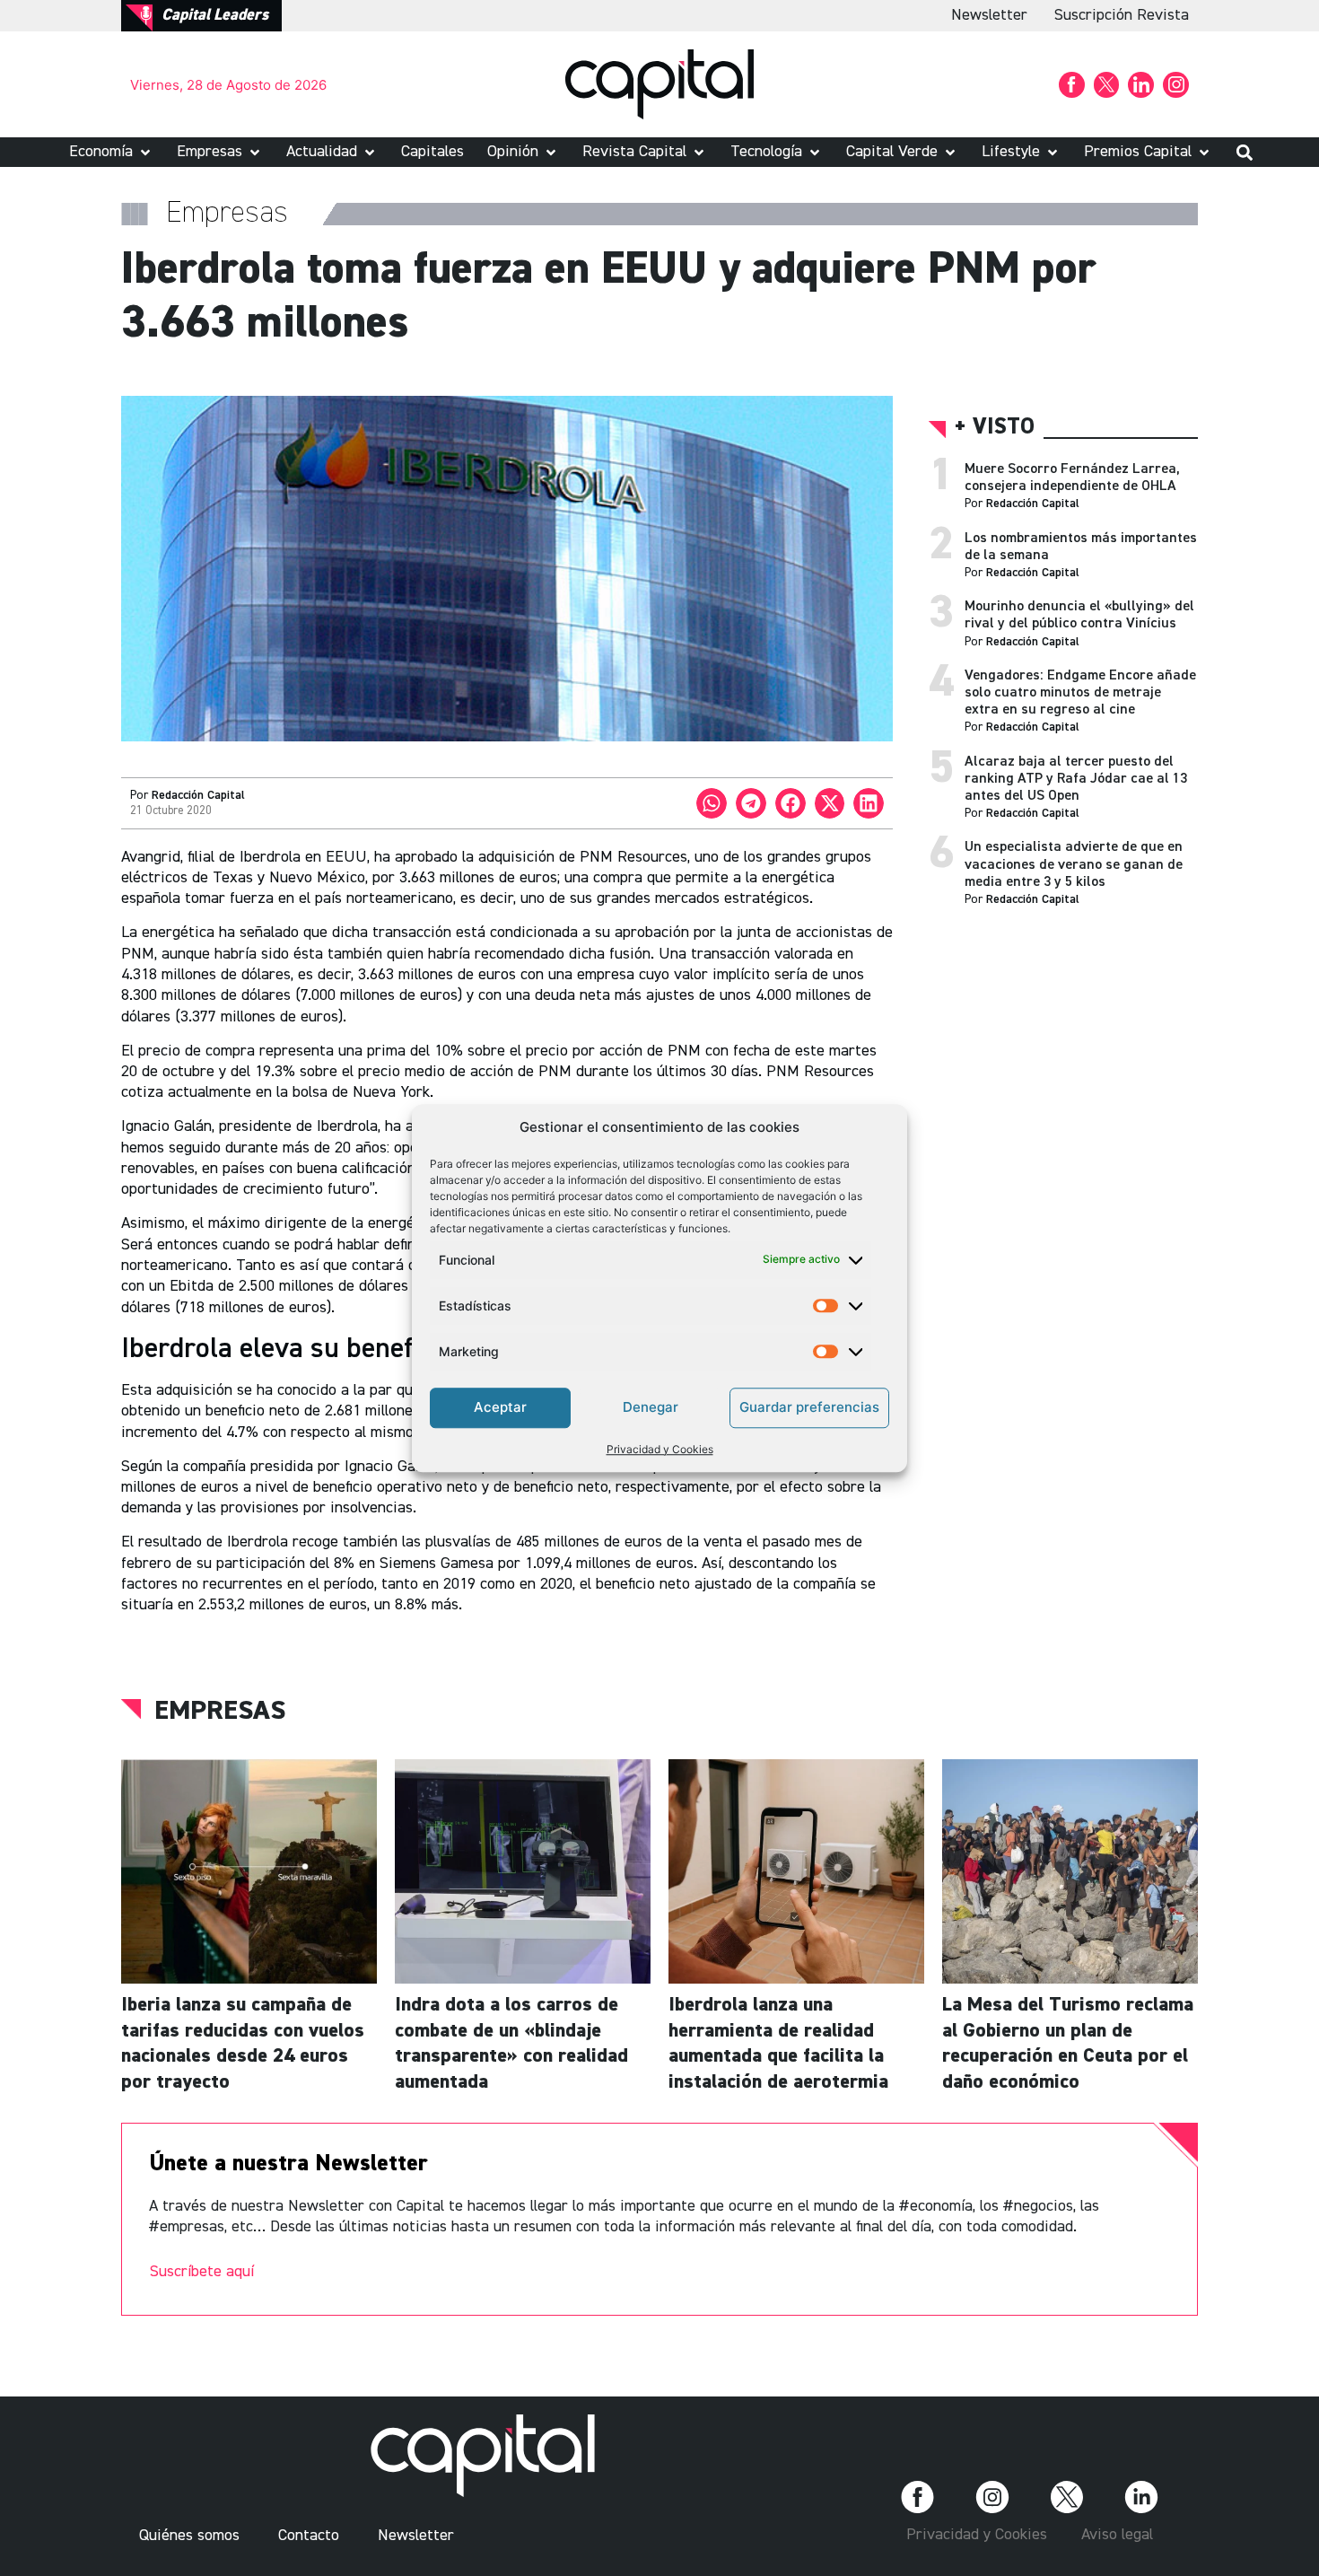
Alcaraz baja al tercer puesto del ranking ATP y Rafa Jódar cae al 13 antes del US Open (1076, 779)
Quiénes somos (189, 2536)
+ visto (995, 428)
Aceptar (500, 1407)
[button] (111, 152)
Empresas (220, 1712)
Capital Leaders (215, 15)
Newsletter (989, 15)
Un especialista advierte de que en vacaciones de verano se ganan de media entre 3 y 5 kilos (1074, 864)
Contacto (309, 2536)
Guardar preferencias (809, 1407)
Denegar (651, 1407)
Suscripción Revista (1122, 15)
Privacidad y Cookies (660, 1449)
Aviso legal (1117, 2535)
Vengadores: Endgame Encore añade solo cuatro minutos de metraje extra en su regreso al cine (1080, 693)
